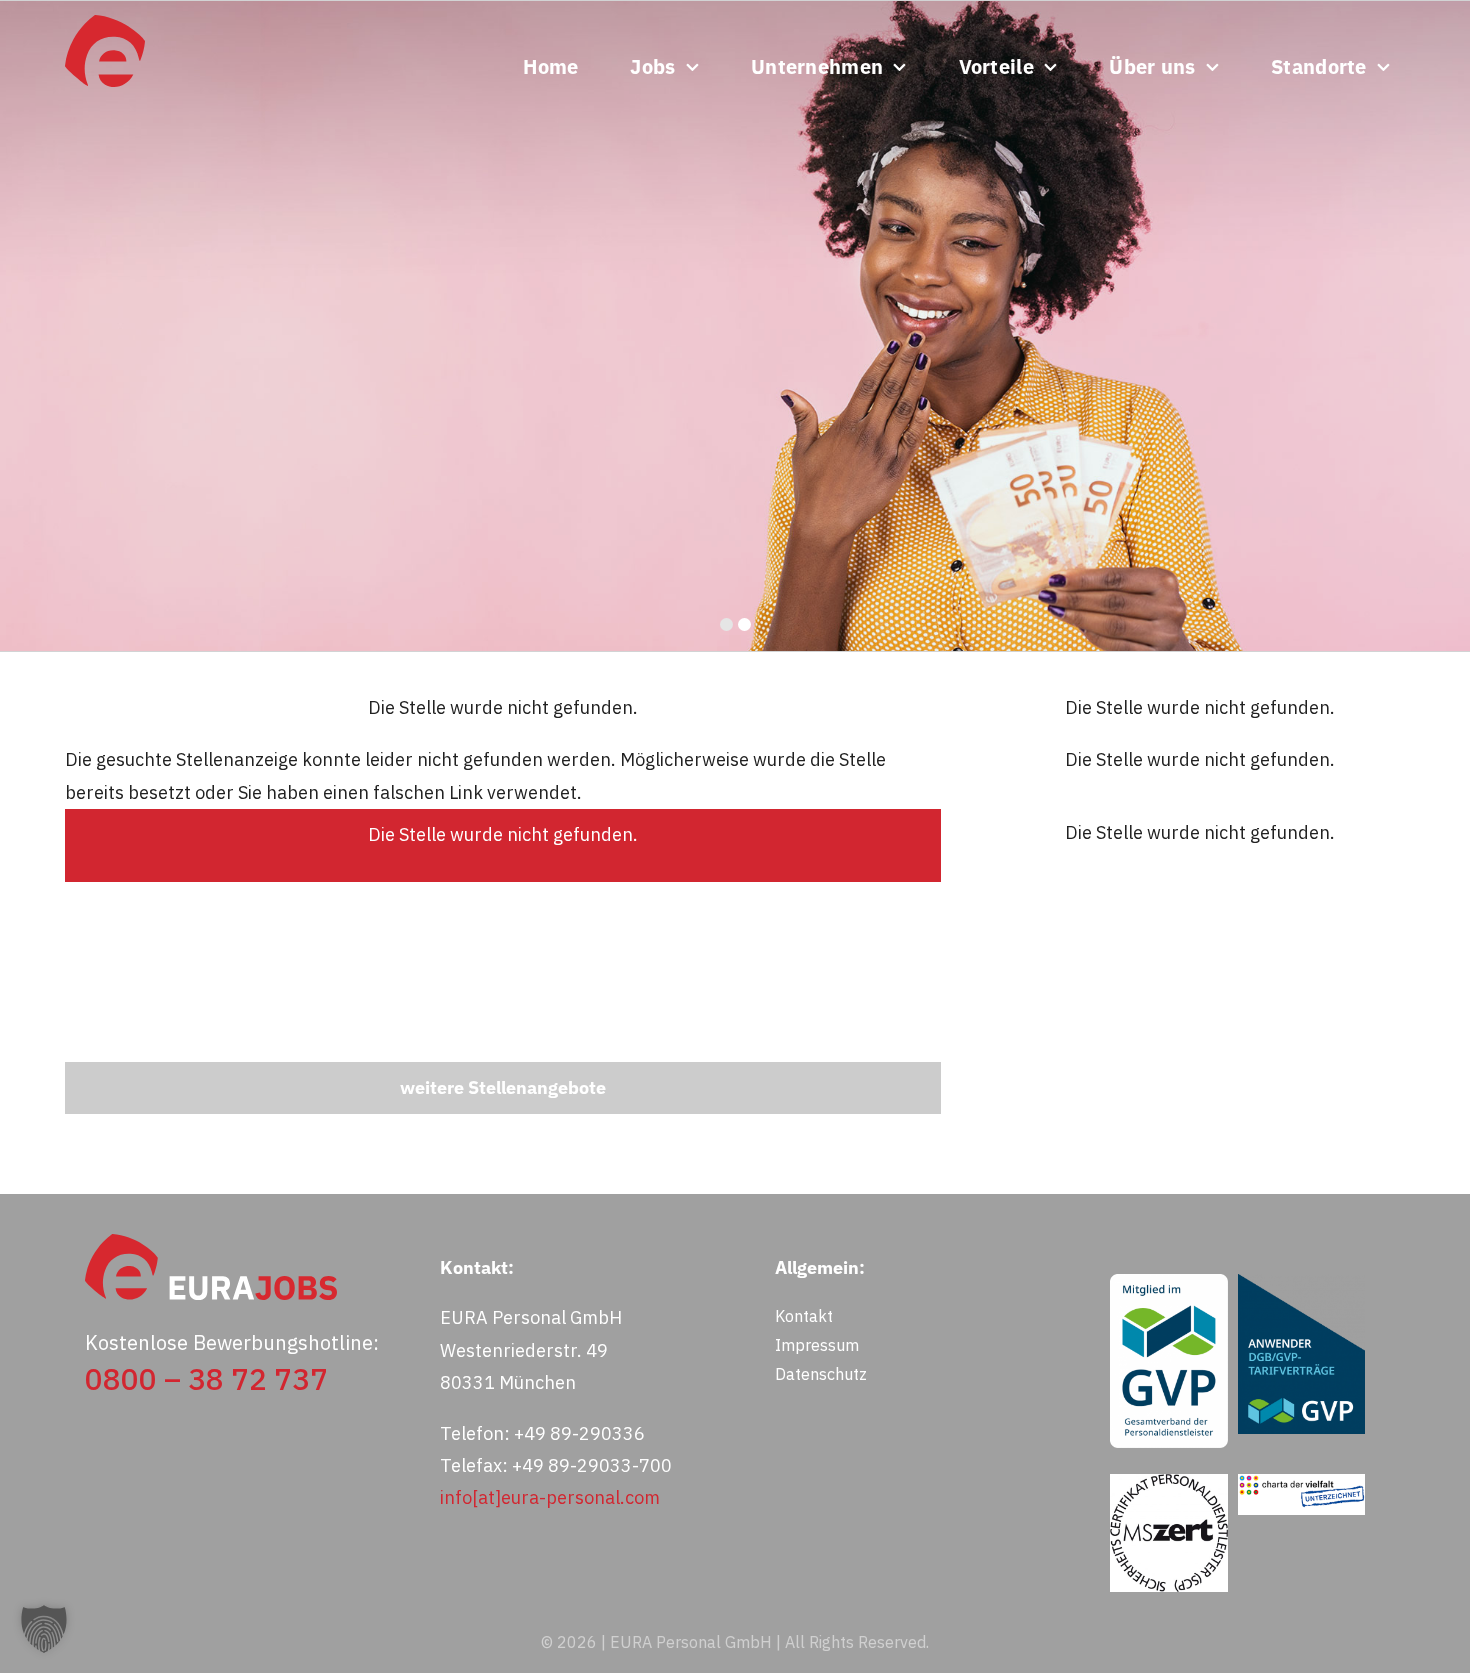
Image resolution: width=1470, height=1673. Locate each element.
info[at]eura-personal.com (550, 1497)
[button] (44, 1629)
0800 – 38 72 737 (206, 1378)
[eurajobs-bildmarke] (105, 23)
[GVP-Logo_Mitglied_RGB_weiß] (1169, 1282)
